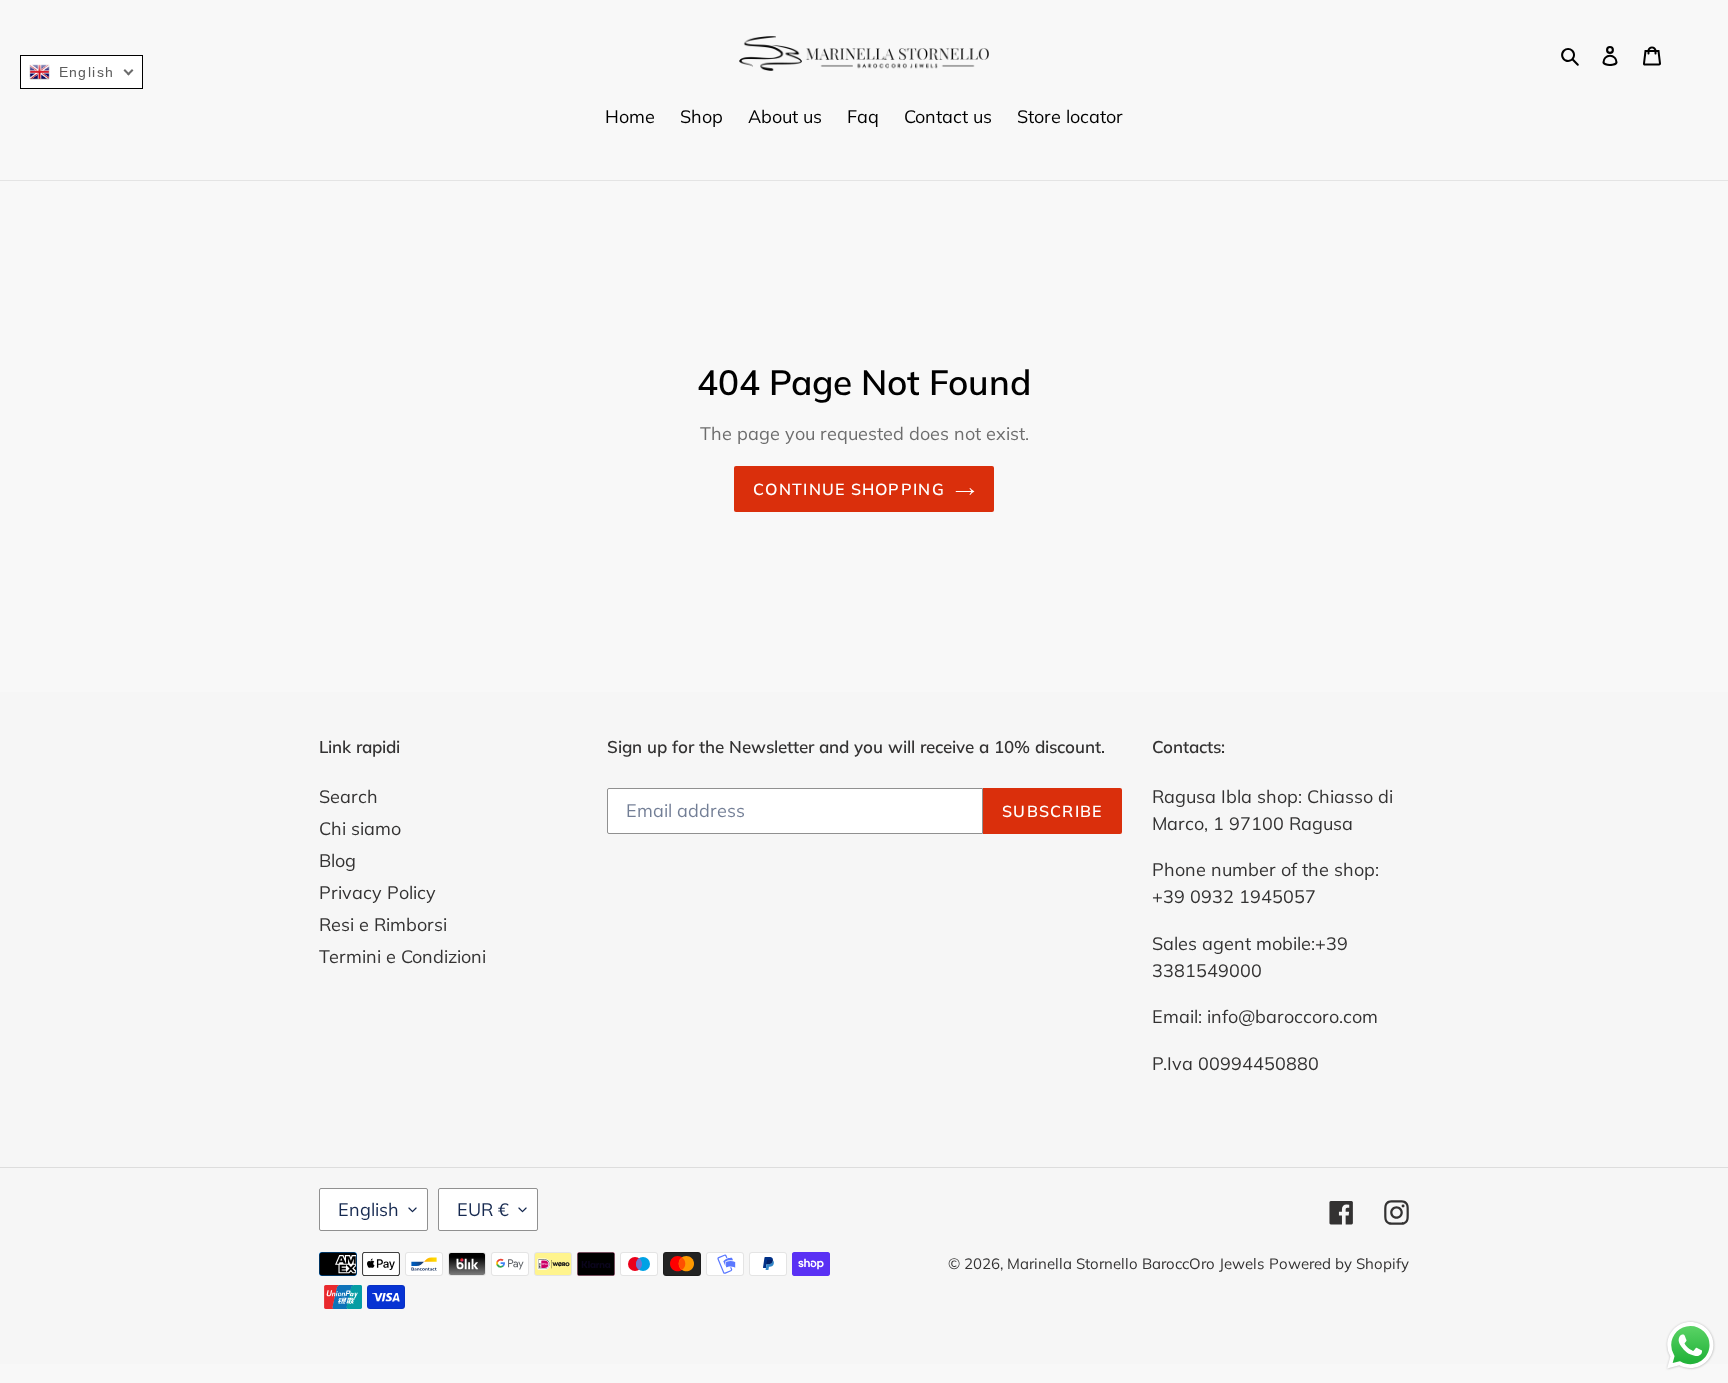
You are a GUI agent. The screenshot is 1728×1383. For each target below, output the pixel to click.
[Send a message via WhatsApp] (1690, 1345)
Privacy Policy (377, 892)
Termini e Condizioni (402, 956)
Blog (337, 860)
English (368, 1209)
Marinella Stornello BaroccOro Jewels (1135, 1263)
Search (348, 796)
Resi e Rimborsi (383, 924)
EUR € (483, 1209)
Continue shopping (849, 489)
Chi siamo (360, 828)
